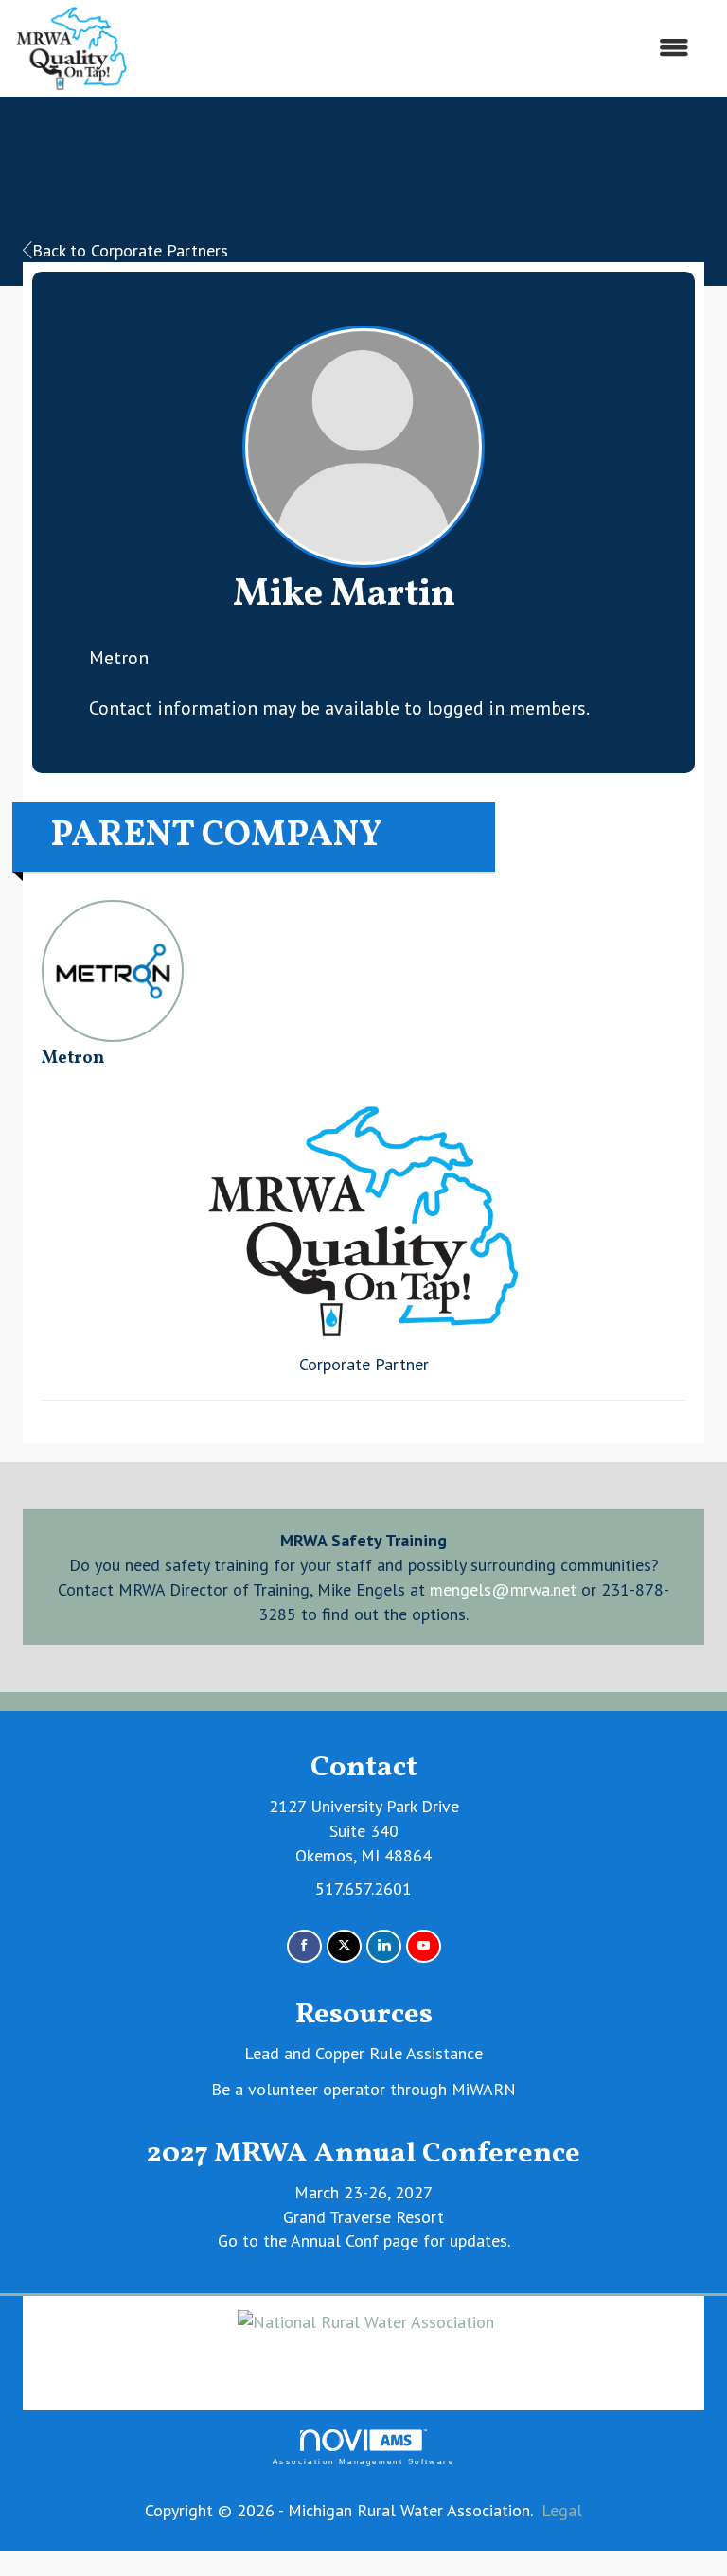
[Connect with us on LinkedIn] (384, 1946)
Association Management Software (363, 2462)
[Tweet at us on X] (344, 1946)
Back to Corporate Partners (130, 250)
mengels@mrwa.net (503, 1589)
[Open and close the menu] (418, 48)
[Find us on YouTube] (424, 1946)
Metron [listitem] (73, 1059)
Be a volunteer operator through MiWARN (363, 2089)
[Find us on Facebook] (304, 1946)
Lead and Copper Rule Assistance (363, 2053)
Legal (562, 2510)
